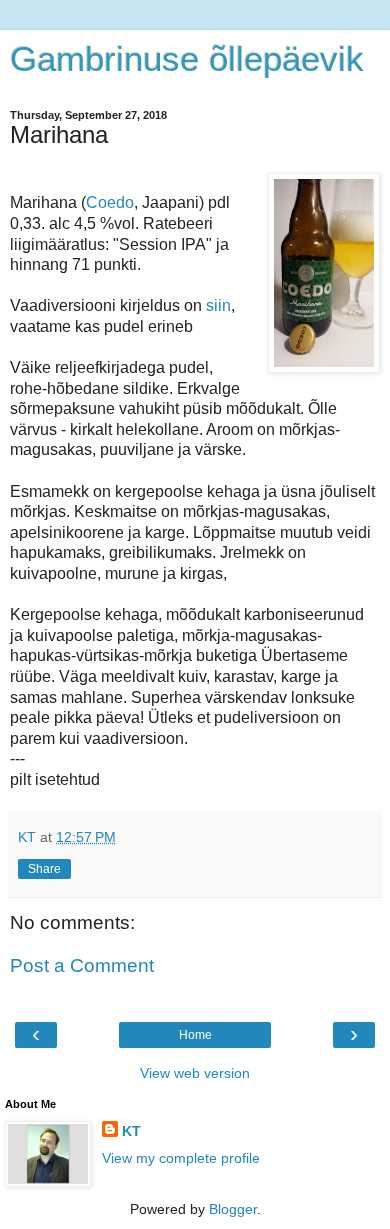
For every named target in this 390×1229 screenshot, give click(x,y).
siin (218, 305)
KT (131, 1131)
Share (44, 869)
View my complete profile (181, 1158)
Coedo (110, 202)
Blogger (233, 1209)
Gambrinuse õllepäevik (187, 59)
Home (195, 1035)
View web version (195, 1073)
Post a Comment (82, 965)
